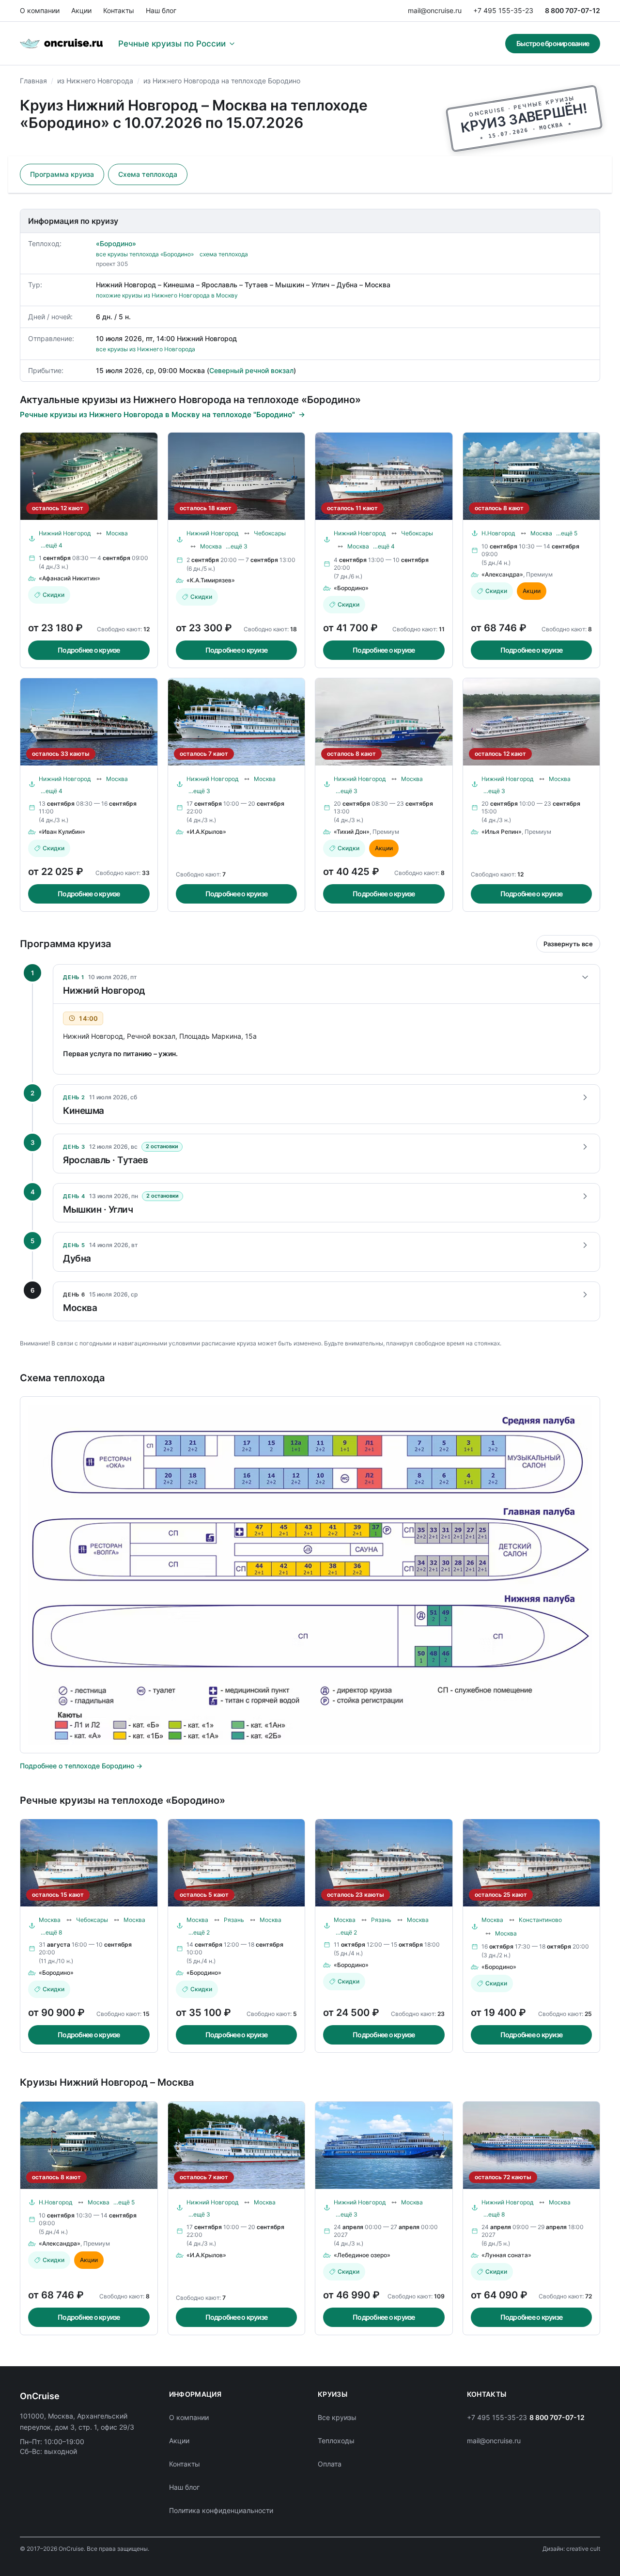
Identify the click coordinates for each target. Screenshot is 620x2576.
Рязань (234, 1920)
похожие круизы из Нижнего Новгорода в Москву (167, 295)
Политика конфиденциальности (221, 2510)
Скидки (54, 595)
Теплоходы (336, 2441)
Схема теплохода (148, 174)
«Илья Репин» (502, 832)
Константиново (540, 1920)
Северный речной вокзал (251, 370)
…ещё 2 (199, 1932)
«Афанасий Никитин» (70, 578)
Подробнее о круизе (89, 650)
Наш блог (161, 10)
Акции (81, 10)
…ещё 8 (51, 1932)
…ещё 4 (52, 545)
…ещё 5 (567, 533)
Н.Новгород (498, 533)
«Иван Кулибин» (62, 832)
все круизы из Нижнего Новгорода (146, 349)
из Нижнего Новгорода (95, 81)
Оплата (330, 2464)
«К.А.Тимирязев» (211, 580)
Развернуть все (568, 944)
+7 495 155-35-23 (503, 10)
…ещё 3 (237, 546)
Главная (33, 81)
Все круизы (337, 2417)
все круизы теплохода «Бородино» (145, 254)
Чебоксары (270, 533)
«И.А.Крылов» (206, 832)
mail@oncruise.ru (435, 10)
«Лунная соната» (506, 2255)
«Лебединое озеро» (362, 2255)
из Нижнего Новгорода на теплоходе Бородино (222, 81)
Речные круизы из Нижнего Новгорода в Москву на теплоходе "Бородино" (157, 414)
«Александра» (502, 574)
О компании (40, 10)
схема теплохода (224, 254)
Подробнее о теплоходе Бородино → (81, 1766)
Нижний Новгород (65, 533)
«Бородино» (116, 243)
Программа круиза (62, 174)
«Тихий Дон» (352, 832)
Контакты (119, 10)
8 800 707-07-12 (573, 10)
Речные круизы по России (172, 44)
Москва (117, 533)
